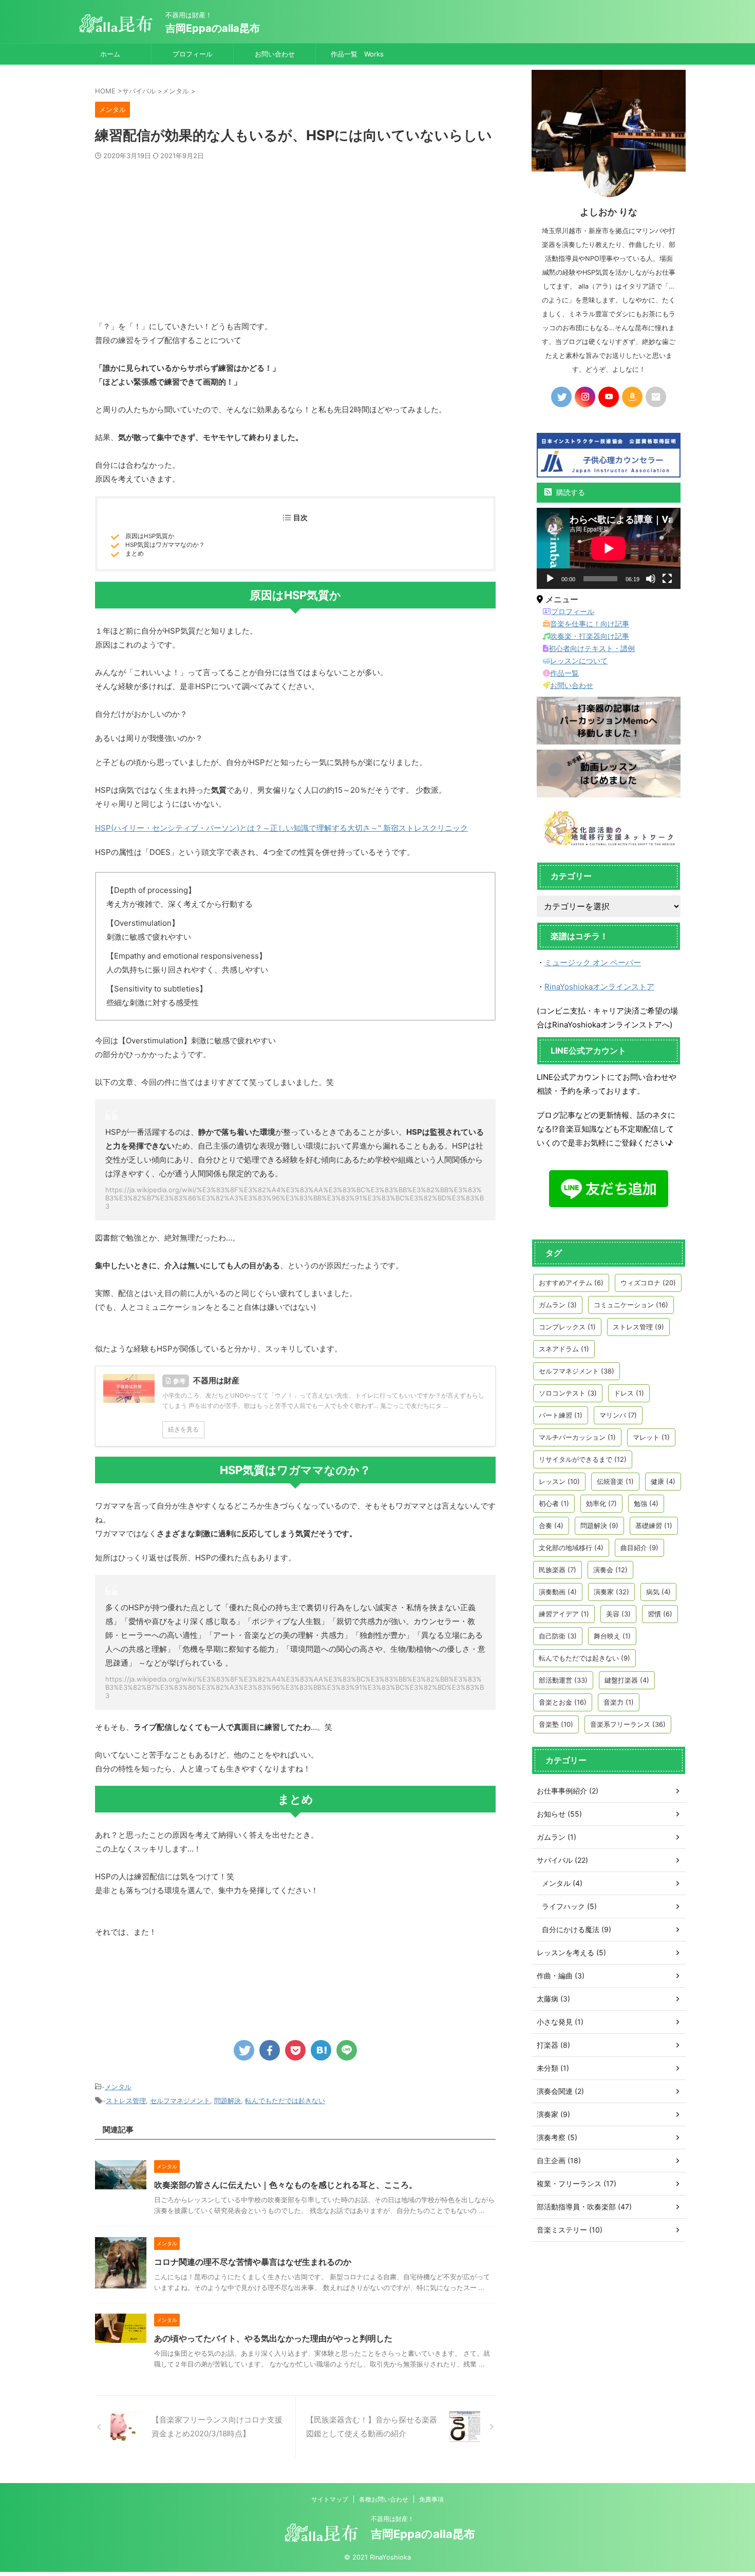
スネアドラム (564, 1349)
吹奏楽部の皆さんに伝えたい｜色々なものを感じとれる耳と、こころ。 (286, 2185)
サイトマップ (330, 2499)
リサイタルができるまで (583, 1459)
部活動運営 (563, 1680)
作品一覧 (564, 673)
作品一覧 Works (357, 54)
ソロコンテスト (568, 1393)
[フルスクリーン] (667, 579)
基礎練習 (654, 1525)
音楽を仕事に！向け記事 (590, 624)
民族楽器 (558, 1570)
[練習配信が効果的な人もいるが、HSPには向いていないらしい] (321, 2050)
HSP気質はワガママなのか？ (165, 545)
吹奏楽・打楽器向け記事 (590, 636)
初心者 (554, 1503)
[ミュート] (651, 579)
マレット (651, 1437)
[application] (609, 548)
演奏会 (610, 1570)
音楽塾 (556, 1724)
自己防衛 (558, 1636)
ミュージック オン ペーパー (593, 962)
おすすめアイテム (571, 1283)
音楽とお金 (563, 1702)
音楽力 (619, 1702)
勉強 (646, 1503)
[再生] (550, 579)
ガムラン (558, 1305)
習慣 (660, 1614)
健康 (663, 1481)
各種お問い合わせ (384, 2499)
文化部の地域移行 (571, 1548)
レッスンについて (579, 661)
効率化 (601, 1503)
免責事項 (431, 2499)
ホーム (110, 54)
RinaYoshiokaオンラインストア (599, 987)
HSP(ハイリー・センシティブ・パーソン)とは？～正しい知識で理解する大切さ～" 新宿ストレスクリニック (281, 828)
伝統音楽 (615, 1481)
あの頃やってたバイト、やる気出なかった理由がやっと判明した (273, 2338)
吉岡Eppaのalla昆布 (213, 28)
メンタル (118, 2087)
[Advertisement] (295, 237)
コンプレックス (567, 1327)
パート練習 (561, 1415)
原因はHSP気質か (150, 536)
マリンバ (618, 1415)
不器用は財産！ (392, 2519)
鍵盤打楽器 (627, 1680)
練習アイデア (564, 1614)
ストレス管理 (126, 2101)
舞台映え (612, 1636)
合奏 (551, 1525)
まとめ (135, 554)
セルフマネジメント (180, 2101)
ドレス (629, 1393)
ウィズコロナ (648, 1283)
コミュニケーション (631, 1305)
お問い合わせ (275, 54)
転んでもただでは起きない (285, 2101)
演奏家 (611, 1592)
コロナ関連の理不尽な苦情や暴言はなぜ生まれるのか (253, 2262)
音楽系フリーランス (628, 1724)
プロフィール (193, 54)
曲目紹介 (639, 1548)
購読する (570, 492)
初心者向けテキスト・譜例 (592, 648)
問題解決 (228, 2101)
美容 (618, 1614)
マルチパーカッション (577, 1437)
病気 (658, 1592)
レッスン (559, 1481)
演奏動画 (558, 1592)
